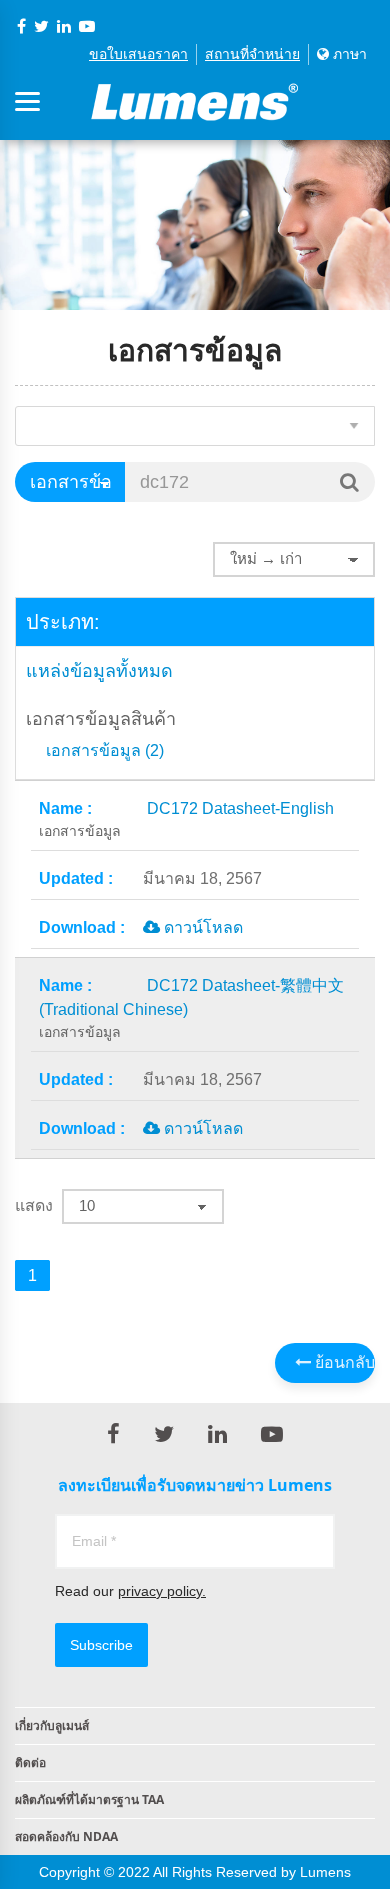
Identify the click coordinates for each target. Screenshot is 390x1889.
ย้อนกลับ (343, 1362)
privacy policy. (162, 1591)
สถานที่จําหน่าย (252, 54)
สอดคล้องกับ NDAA (66, 1836)
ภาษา (348, 54)
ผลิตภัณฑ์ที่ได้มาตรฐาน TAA (89, 1799)
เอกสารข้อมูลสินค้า (101, 719)
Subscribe (101, 1645)
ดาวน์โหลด (201, 927)
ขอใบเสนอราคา (138, 54)
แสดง (34, 1205)
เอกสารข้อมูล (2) (105, 751)
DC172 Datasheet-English (186, 819)
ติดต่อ (30, 1762)
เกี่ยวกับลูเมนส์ (52, 1725)
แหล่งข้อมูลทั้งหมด (99, 671)
